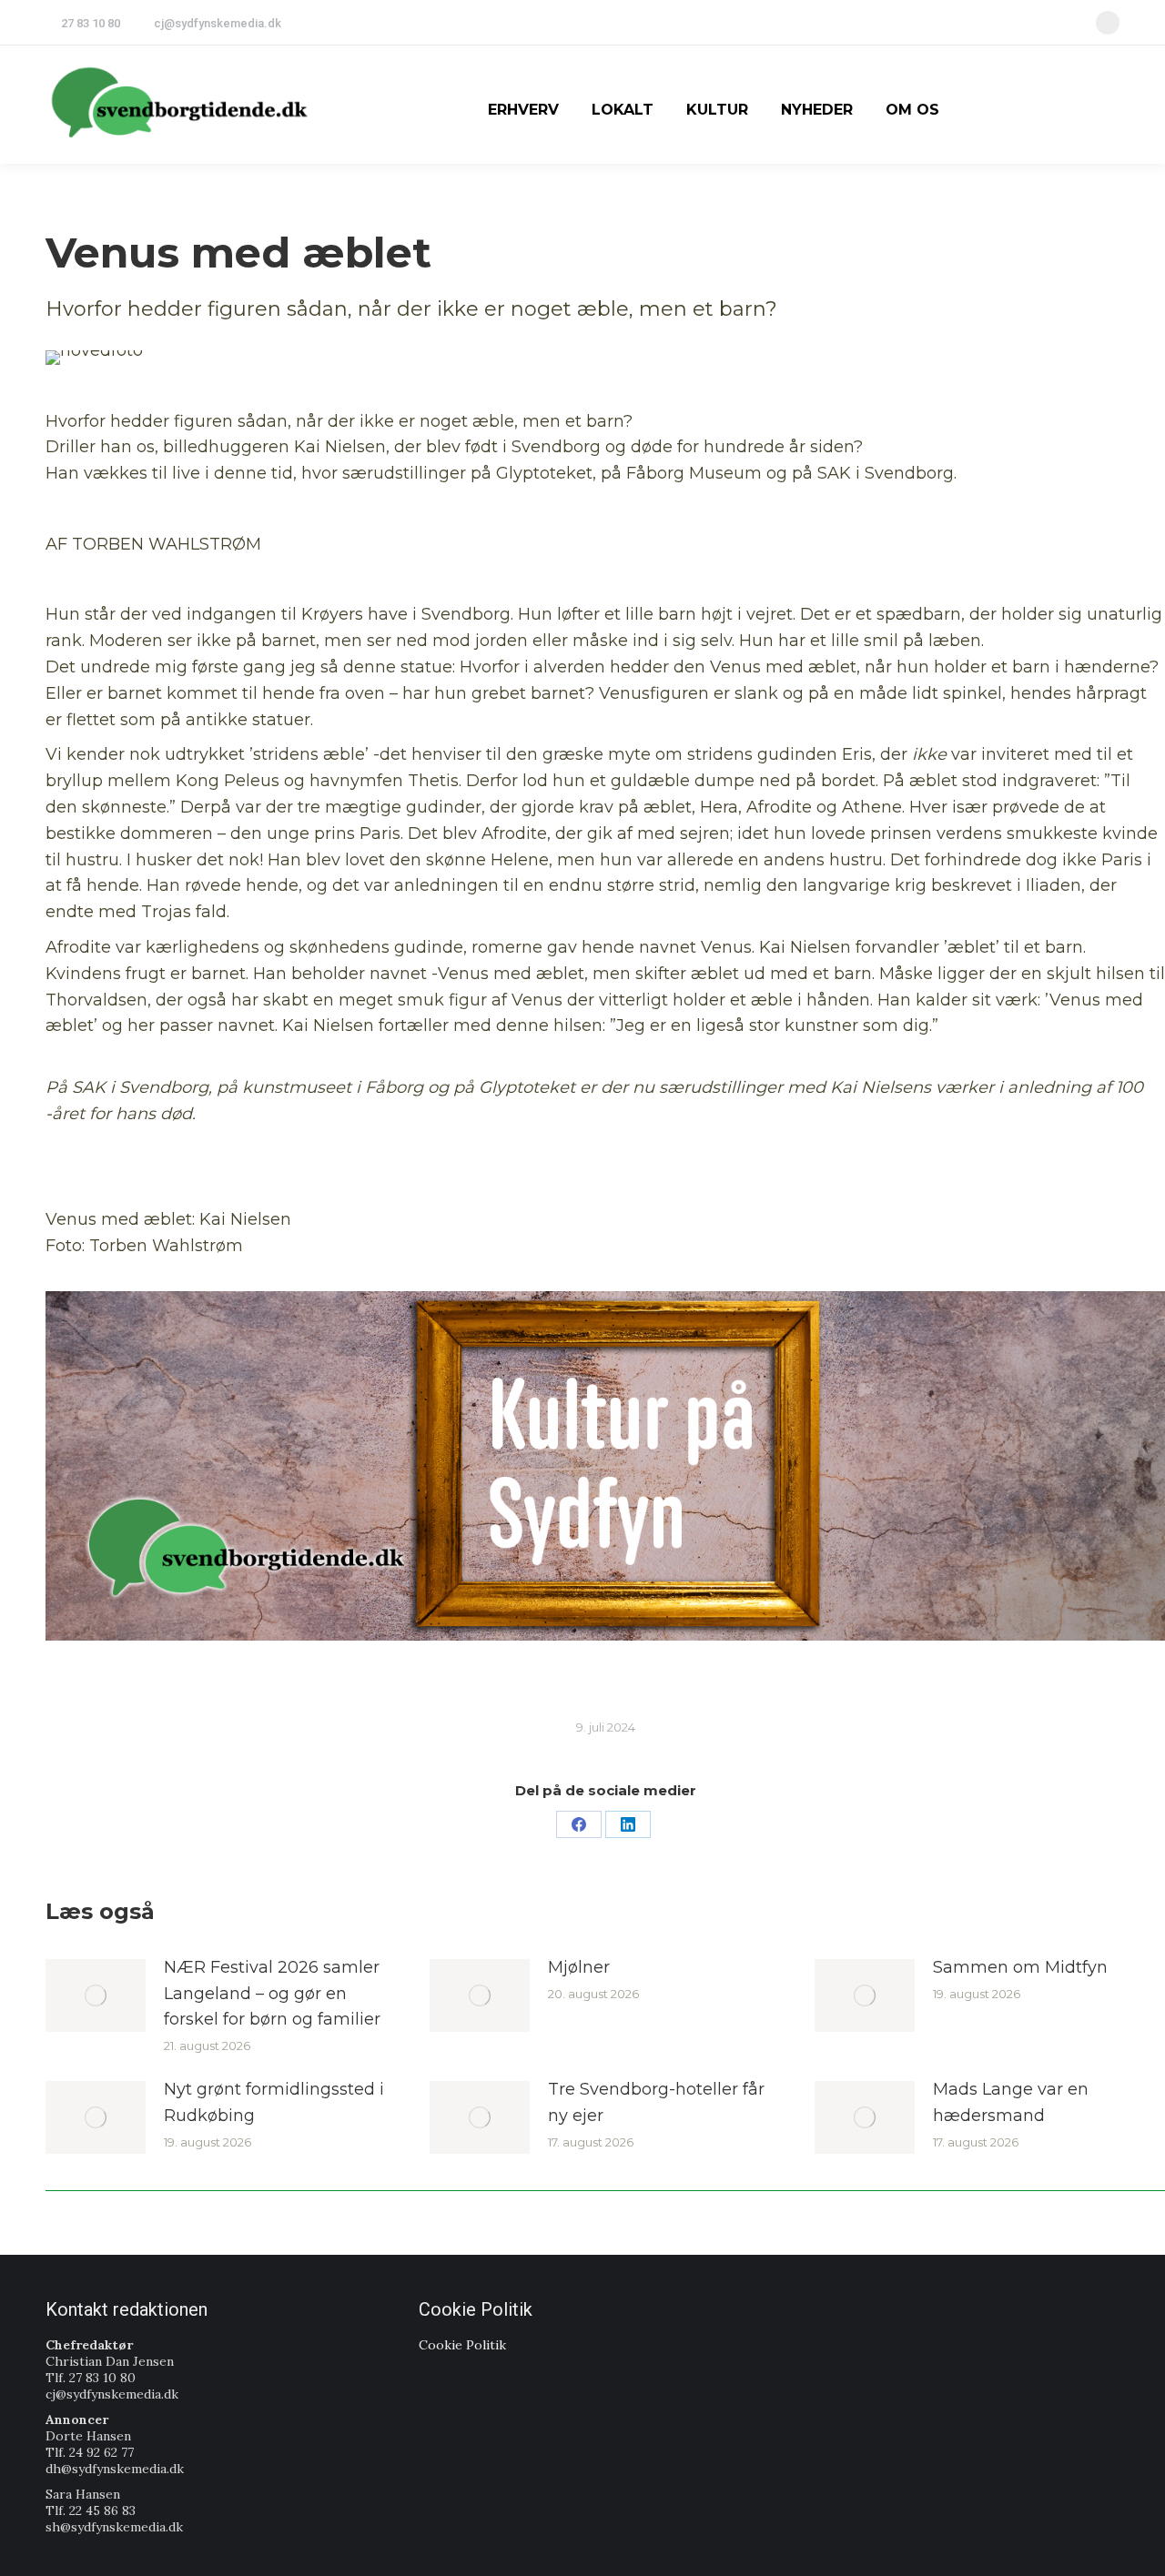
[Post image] (96, 1995)
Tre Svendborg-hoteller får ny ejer (656, 2102)
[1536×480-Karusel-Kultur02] (605, 1466)
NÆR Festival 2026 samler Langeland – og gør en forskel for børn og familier (272, 1994)
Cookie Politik (462, 2345)
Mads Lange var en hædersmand (1011, 2102)
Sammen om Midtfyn (1020, 1967)
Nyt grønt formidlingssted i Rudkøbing (274, 2102)
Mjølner (579, 1967)
